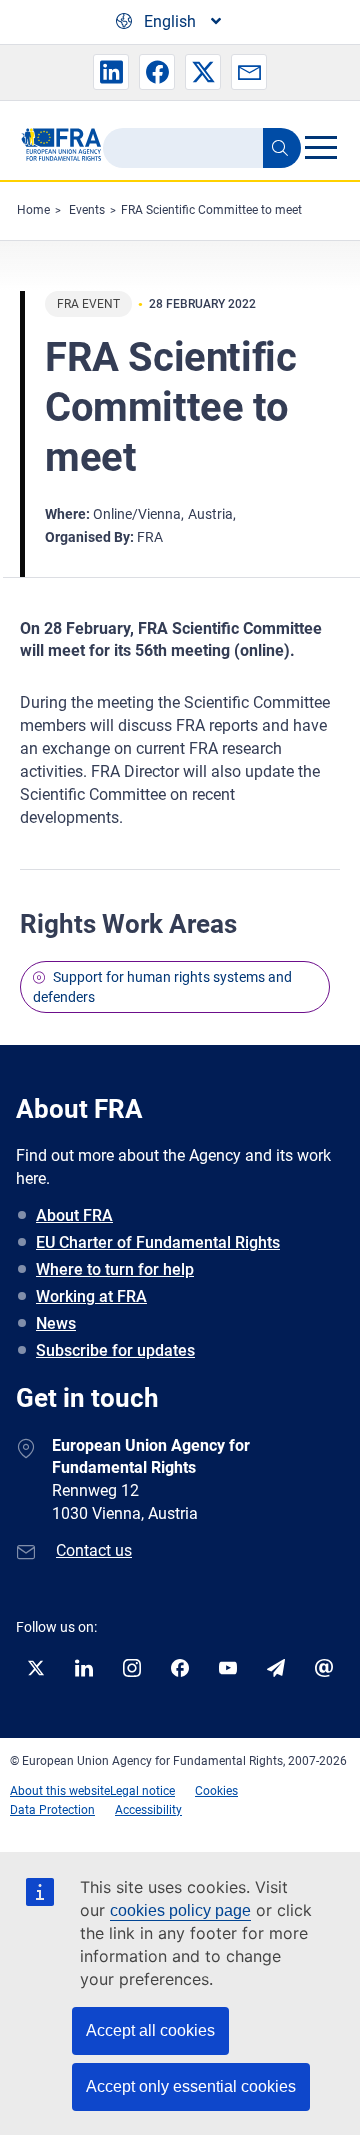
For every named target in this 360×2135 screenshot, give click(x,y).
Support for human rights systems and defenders (162, 987)
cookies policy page (180, 1910)
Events (87, 210)
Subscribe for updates (115, 1350)
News (56, 1323)
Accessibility (148, 1810)
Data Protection (52, 1810)
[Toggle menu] (320, 147)
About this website (60, 1791)
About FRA (74, 1215)
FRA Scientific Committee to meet (211, 210)
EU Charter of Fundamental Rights (158, 1242)
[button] (111, 72)
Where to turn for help (115, 1269)
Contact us (94, 1550)
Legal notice (142, 1791)
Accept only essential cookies (191, 2086)
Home (33, 210)
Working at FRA (91, 1296)
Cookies (216, 1791)
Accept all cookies (150, 2030)
